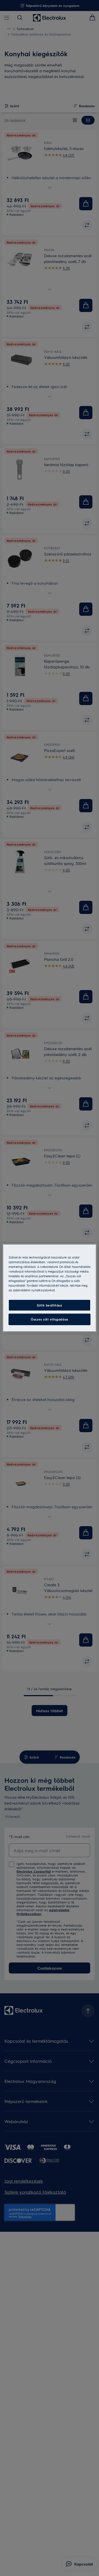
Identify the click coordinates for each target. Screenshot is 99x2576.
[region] (50, 1288)
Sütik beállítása (49, 1305)
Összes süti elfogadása (50, 1319)
